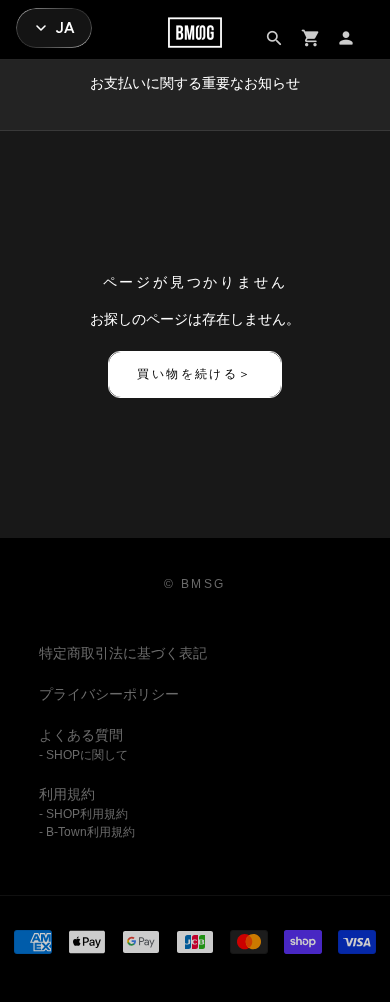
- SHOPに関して (83, 755)
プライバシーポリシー (109, 694)
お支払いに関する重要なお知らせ (195, 83)
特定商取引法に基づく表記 (123, 653)
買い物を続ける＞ (194, 374)
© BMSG (194, 584)
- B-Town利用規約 (87, 832)
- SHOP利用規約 (83, 814)
